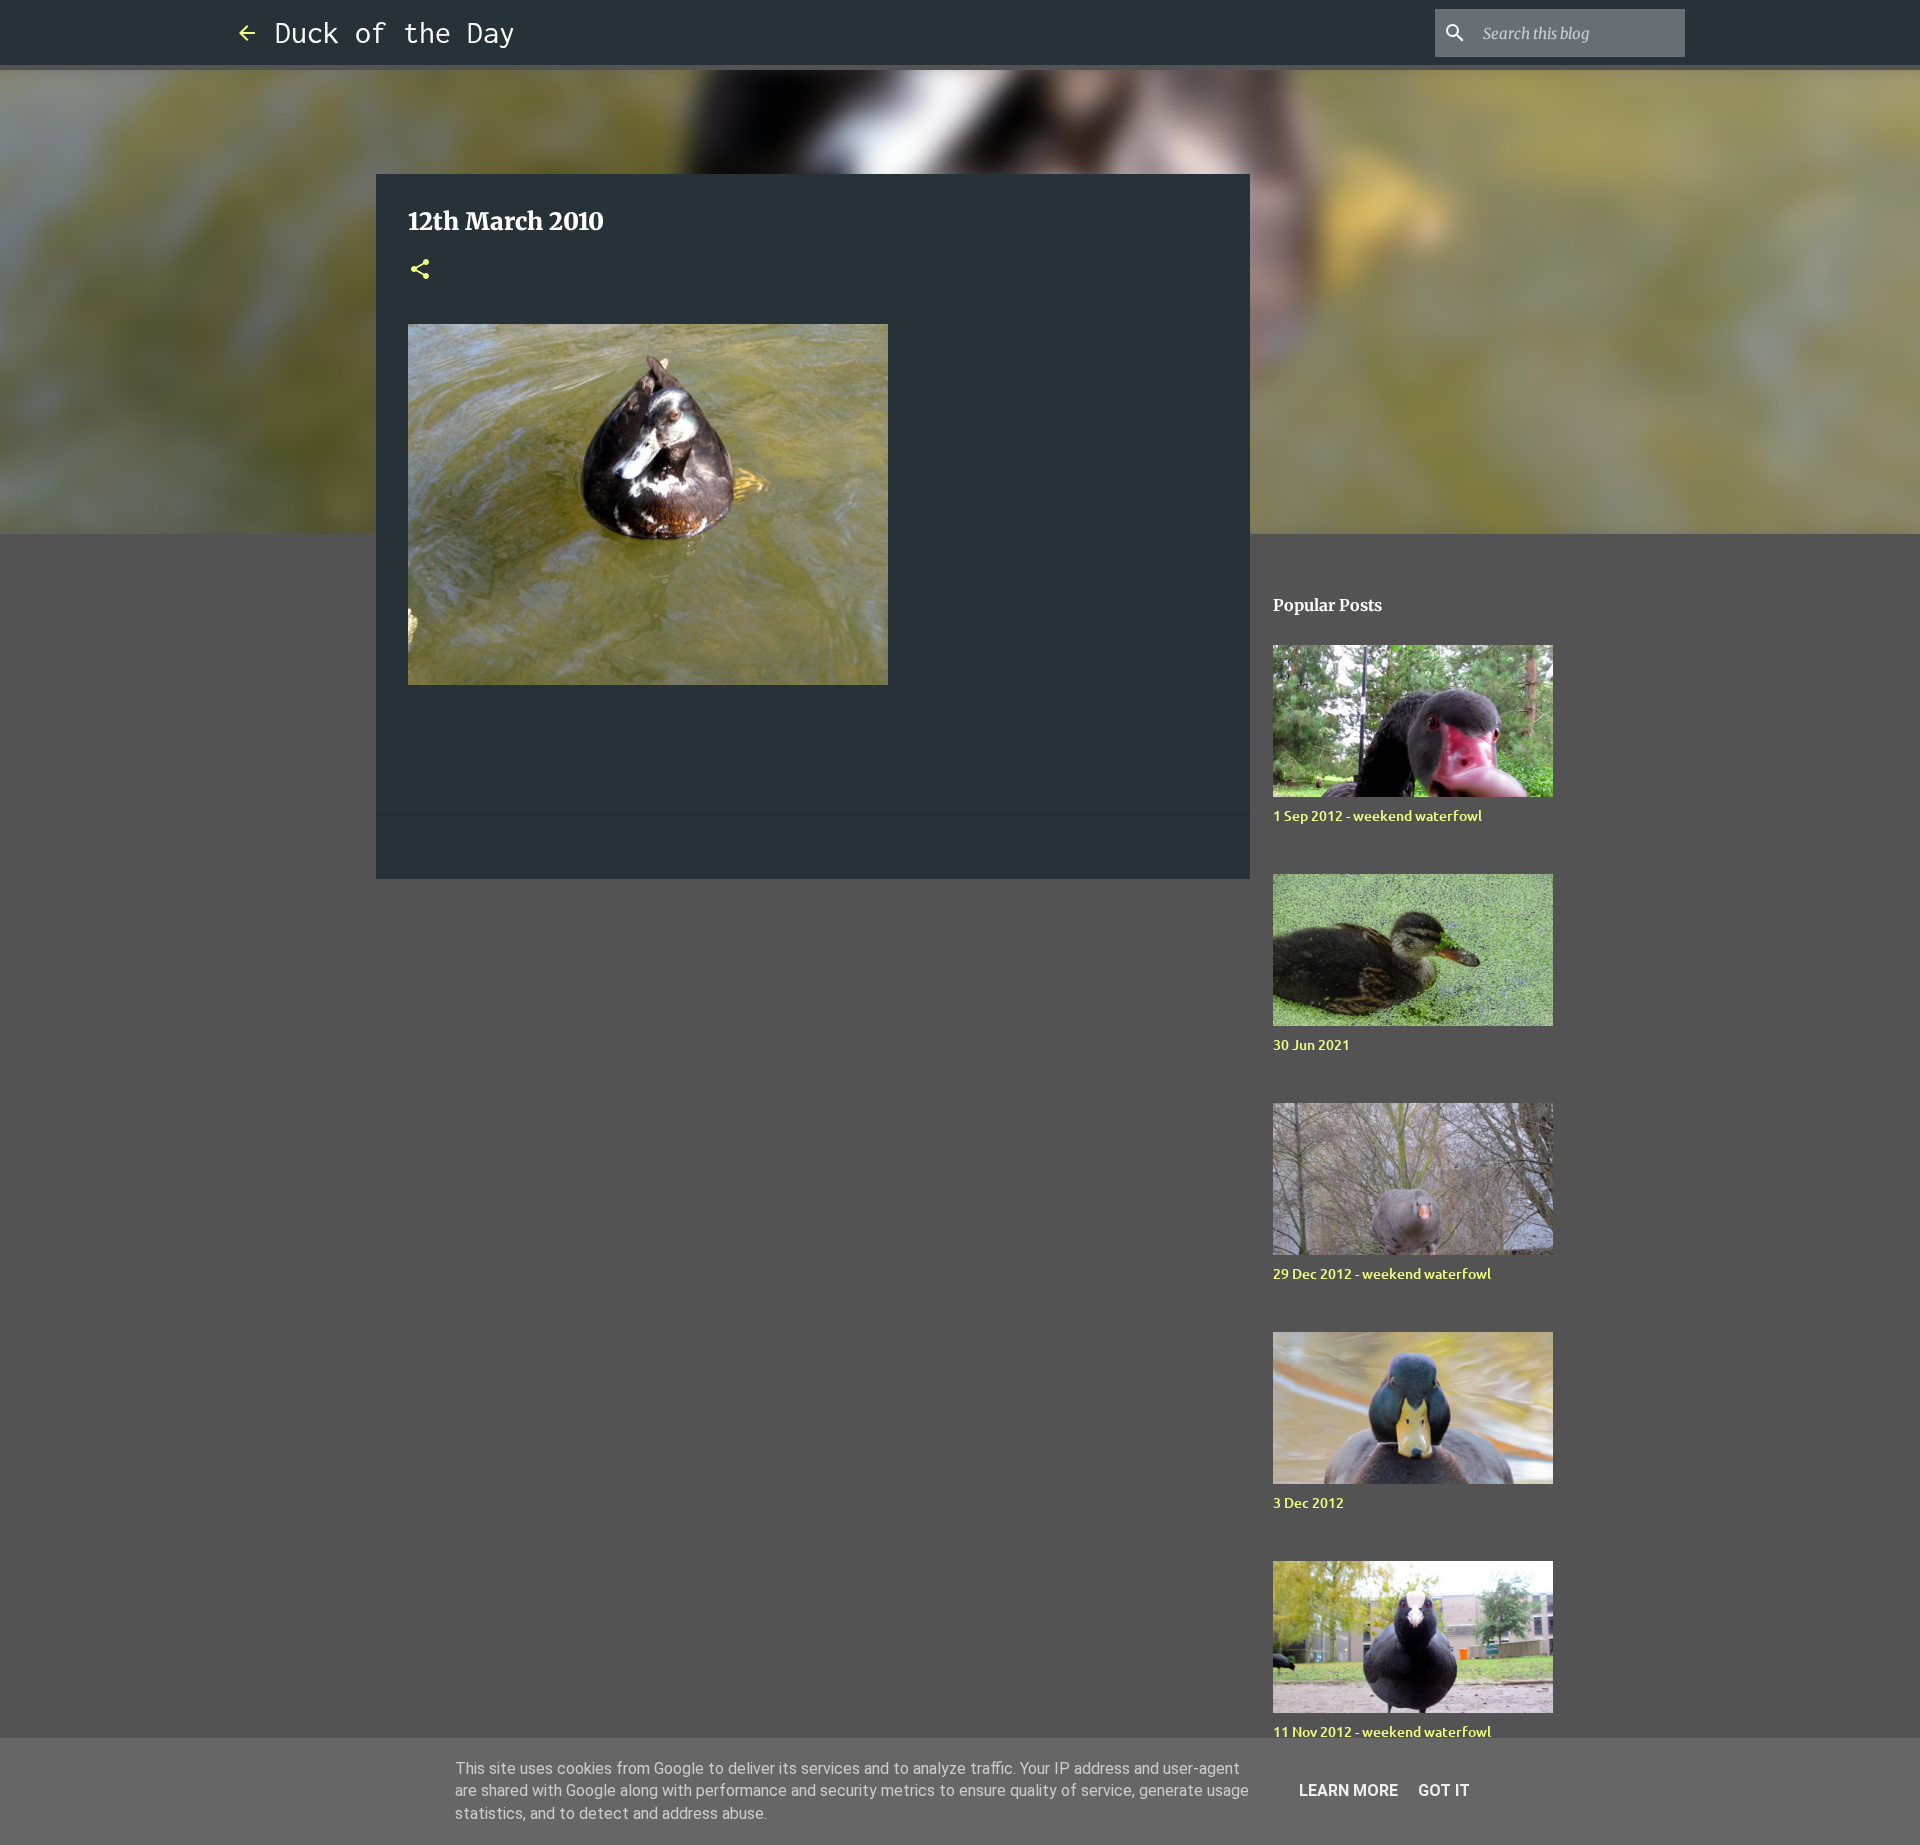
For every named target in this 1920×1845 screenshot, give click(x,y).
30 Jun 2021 (1311, 1044)
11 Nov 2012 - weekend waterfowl (1382, 1731)
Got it (1444, 1790)
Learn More (1348, 1790)
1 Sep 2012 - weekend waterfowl (1377, 815)
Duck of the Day (395, 32)
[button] (420, 270)
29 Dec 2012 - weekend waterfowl (1382, 1273)
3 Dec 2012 (1308, 1502)
